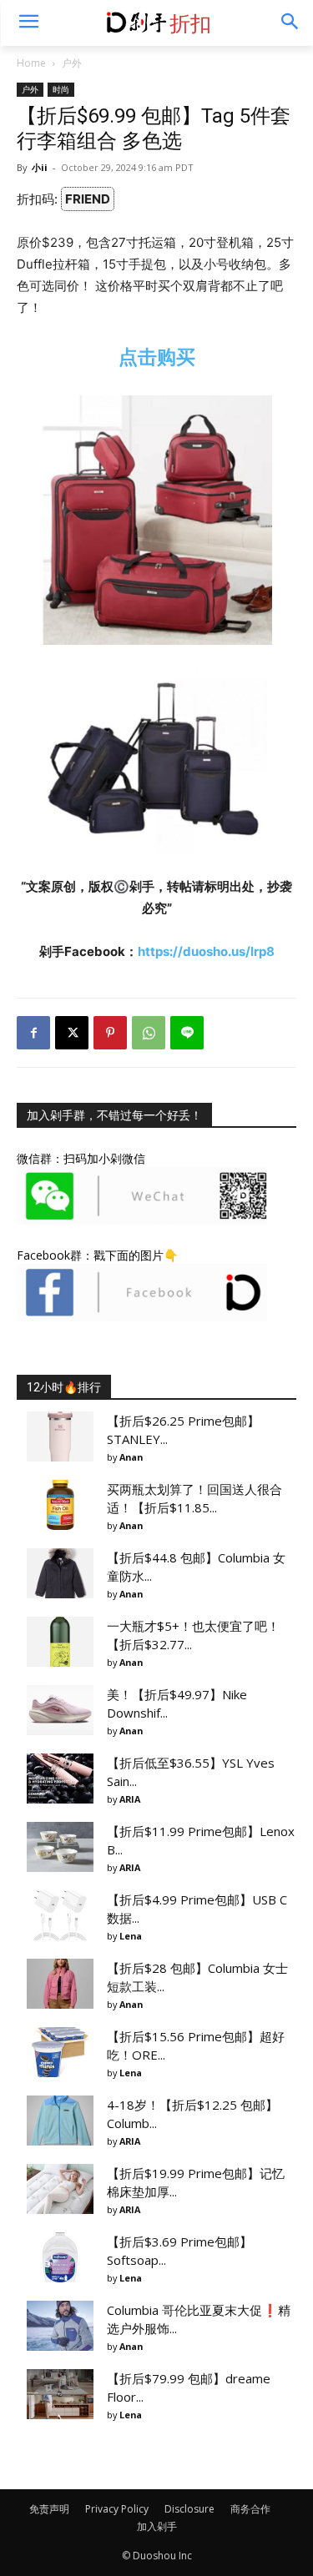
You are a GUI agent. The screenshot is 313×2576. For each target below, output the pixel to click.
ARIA (130, 1799)
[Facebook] (33, 1033)
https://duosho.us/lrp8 (206, 951)
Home (31, 63)
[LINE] (187, 1033)
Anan (131, 1457)
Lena (131, 1936)
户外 (72, 63)
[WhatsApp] (149, 1033)
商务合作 (250, 2509)
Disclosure (189, 2509)
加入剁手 (157, 2526)
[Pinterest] (110, 1033)
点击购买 (157, 357)
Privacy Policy (117, 2509)
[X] (72, 1033)
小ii (40, 167)
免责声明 (49, 2509)
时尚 (61, 89)
